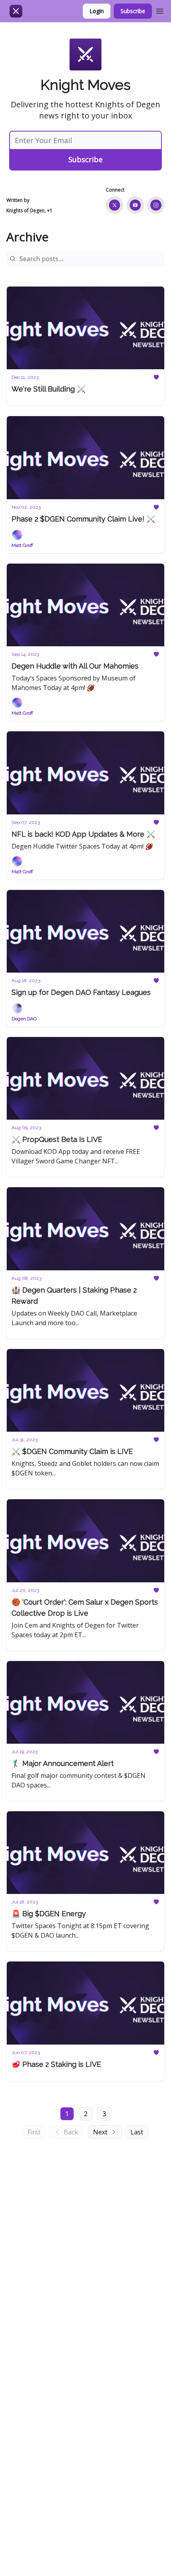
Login (97, 11)
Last (137, 2132)
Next (100, 2132)
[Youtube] (135, 205)
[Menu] (160, 10)
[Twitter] (115, 205)
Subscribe (133, 11)
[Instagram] (156, 205)
